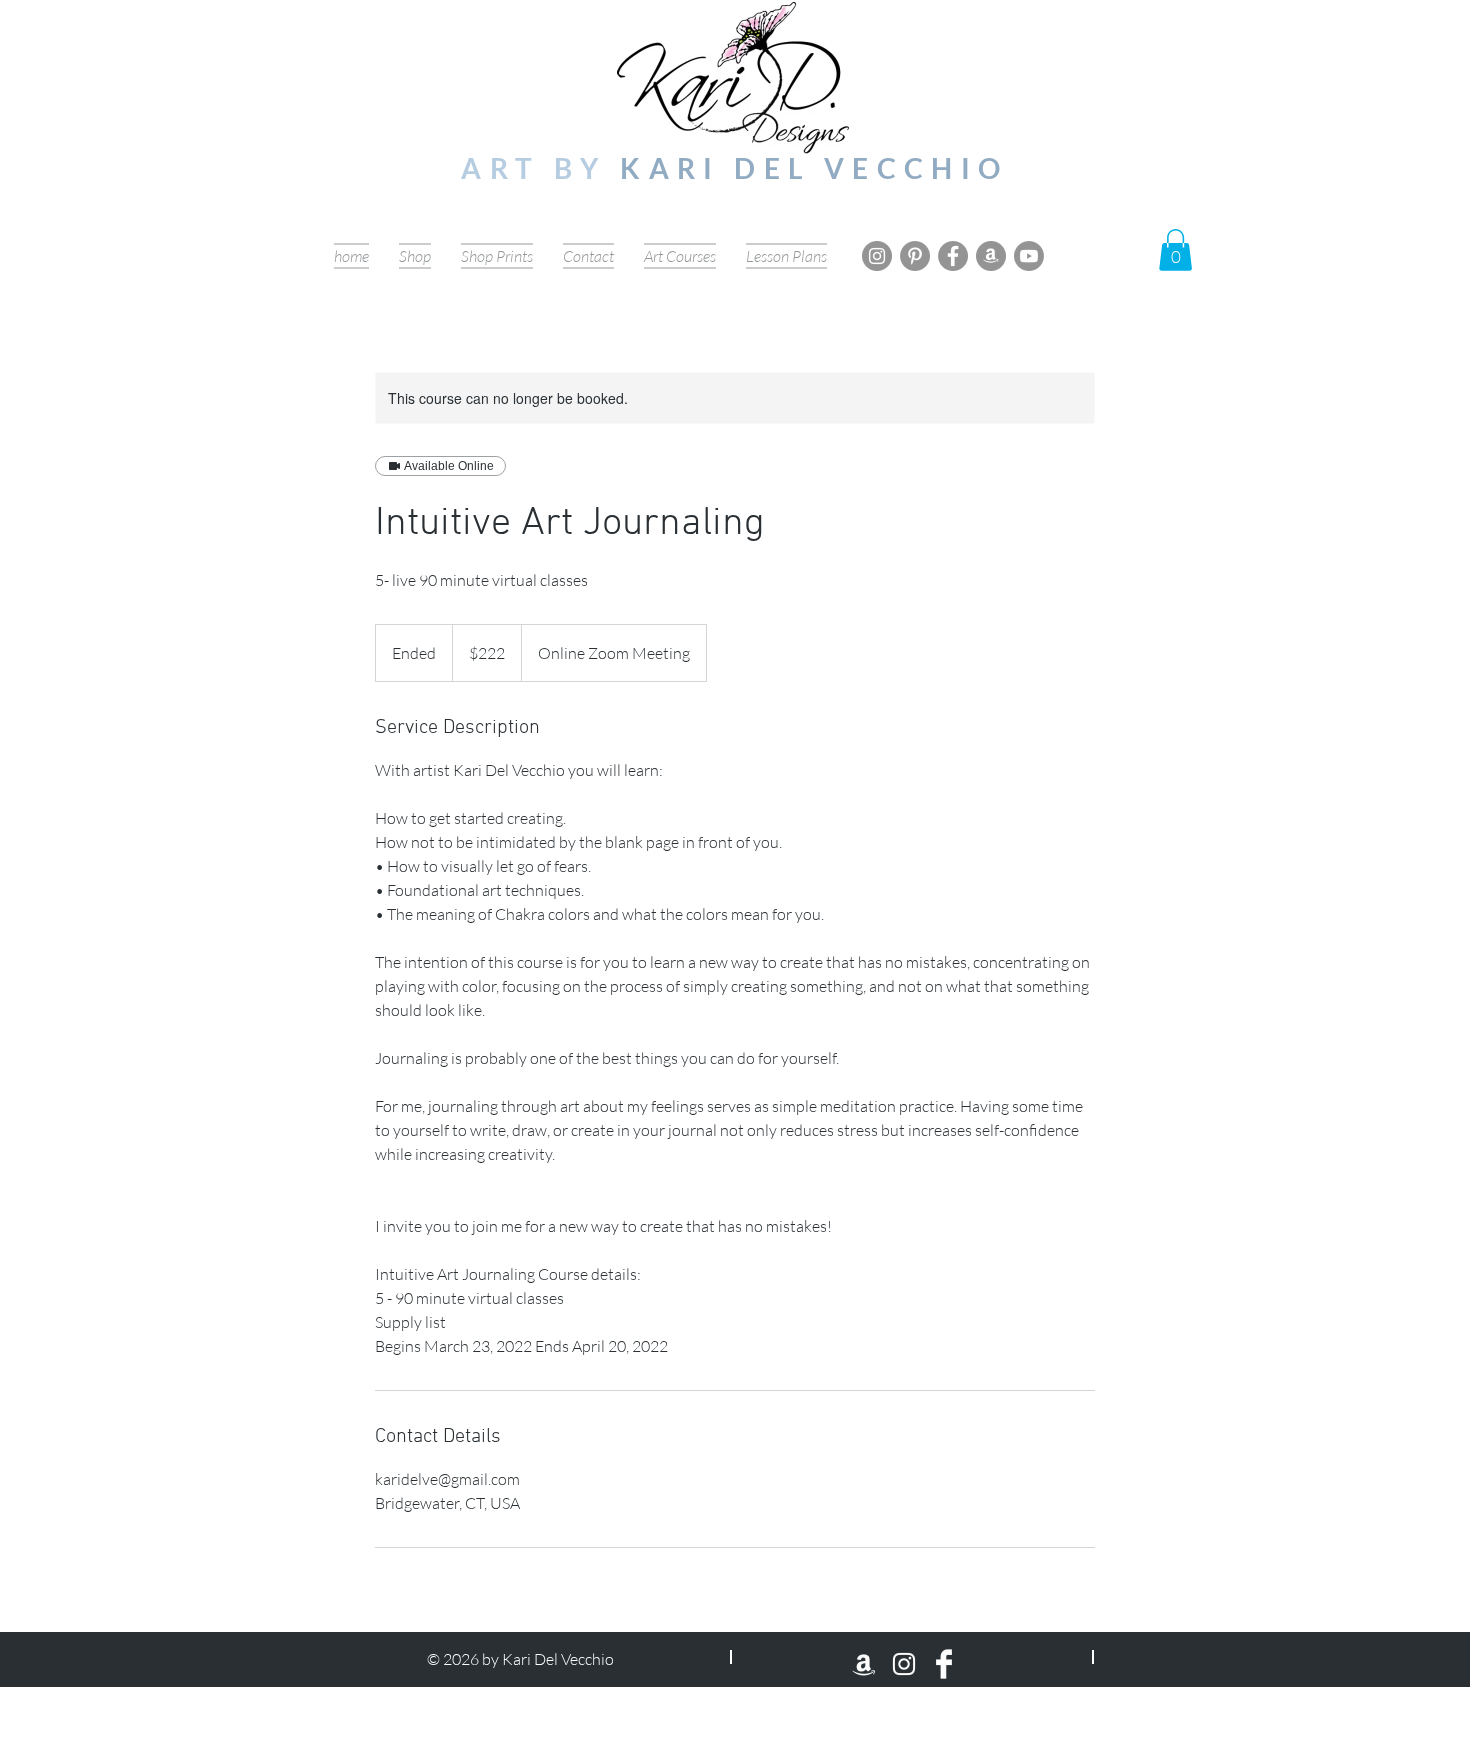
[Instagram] (877, 256)
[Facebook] (953, 256)
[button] (1175, 250)
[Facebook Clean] (944, 1664)
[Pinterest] (915, 256)
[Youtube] (1029, 256)
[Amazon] (991, 256)
